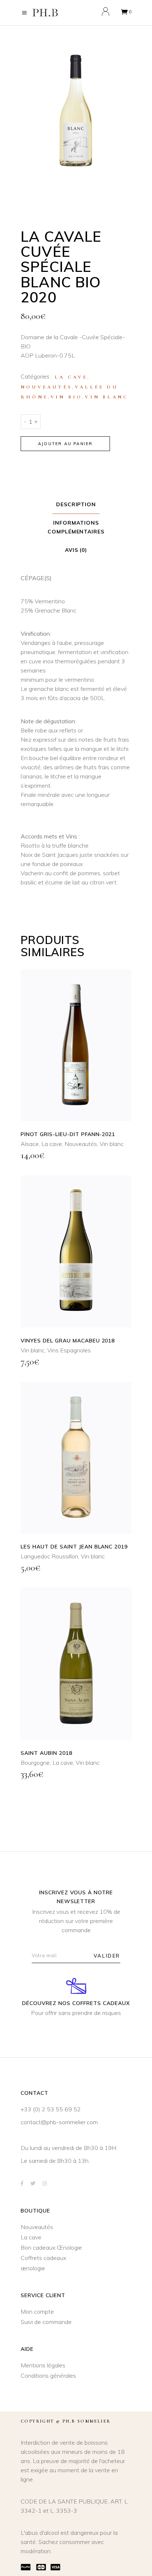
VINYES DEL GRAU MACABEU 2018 (68, 1341)
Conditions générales (48, 2375)
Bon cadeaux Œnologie (51, 2247)
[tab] (76, 505)
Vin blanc (107, 397)
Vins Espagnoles (69, 1350)
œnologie (33, 2268)
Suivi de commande (46, 2322)
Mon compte (37, 2311)
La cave (71, 377)
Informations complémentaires (76, 527)
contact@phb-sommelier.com (59, 2122)
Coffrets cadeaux (43, 2258)
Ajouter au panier (65, 444)
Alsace (30, 1144)
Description (76, 504)
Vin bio (66, 397)
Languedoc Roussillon (49, 1556)
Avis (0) (76, 550)
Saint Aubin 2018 (46, 1753)
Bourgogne (35, 1763)
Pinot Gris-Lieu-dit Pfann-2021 (68, 1134)
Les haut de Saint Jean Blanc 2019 (74, 1547)
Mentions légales (43, 2365)
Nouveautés (46, 387)
